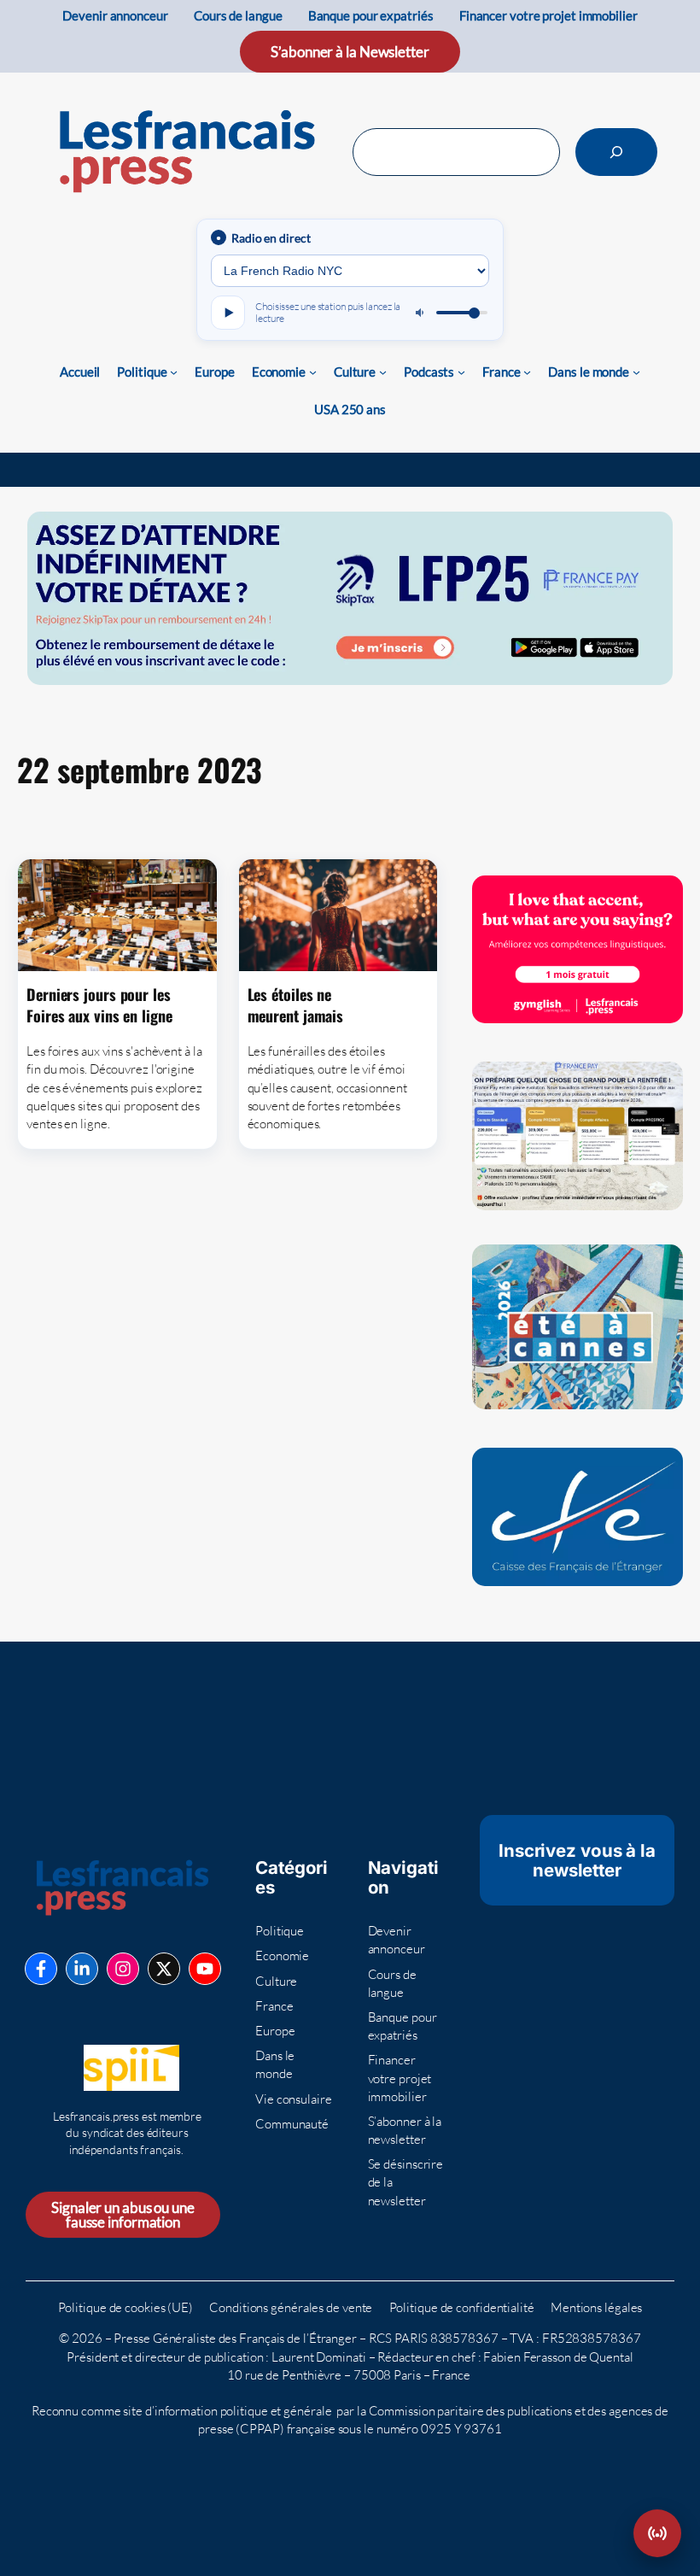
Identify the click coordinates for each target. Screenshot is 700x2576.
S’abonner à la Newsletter (350, 52)
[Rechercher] (616, 152)
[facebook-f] (41, 1969)
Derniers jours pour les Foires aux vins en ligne (102, 1005)
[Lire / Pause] (228, 313)
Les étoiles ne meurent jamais (298, 1005)
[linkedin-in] (82, 1969)
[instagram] (123, 1969)
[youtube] (205, 1969)
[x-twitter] (164, 1969)
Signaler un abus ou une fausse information (123, 2215)
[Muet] (421, 313)
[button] (657, 2533)
